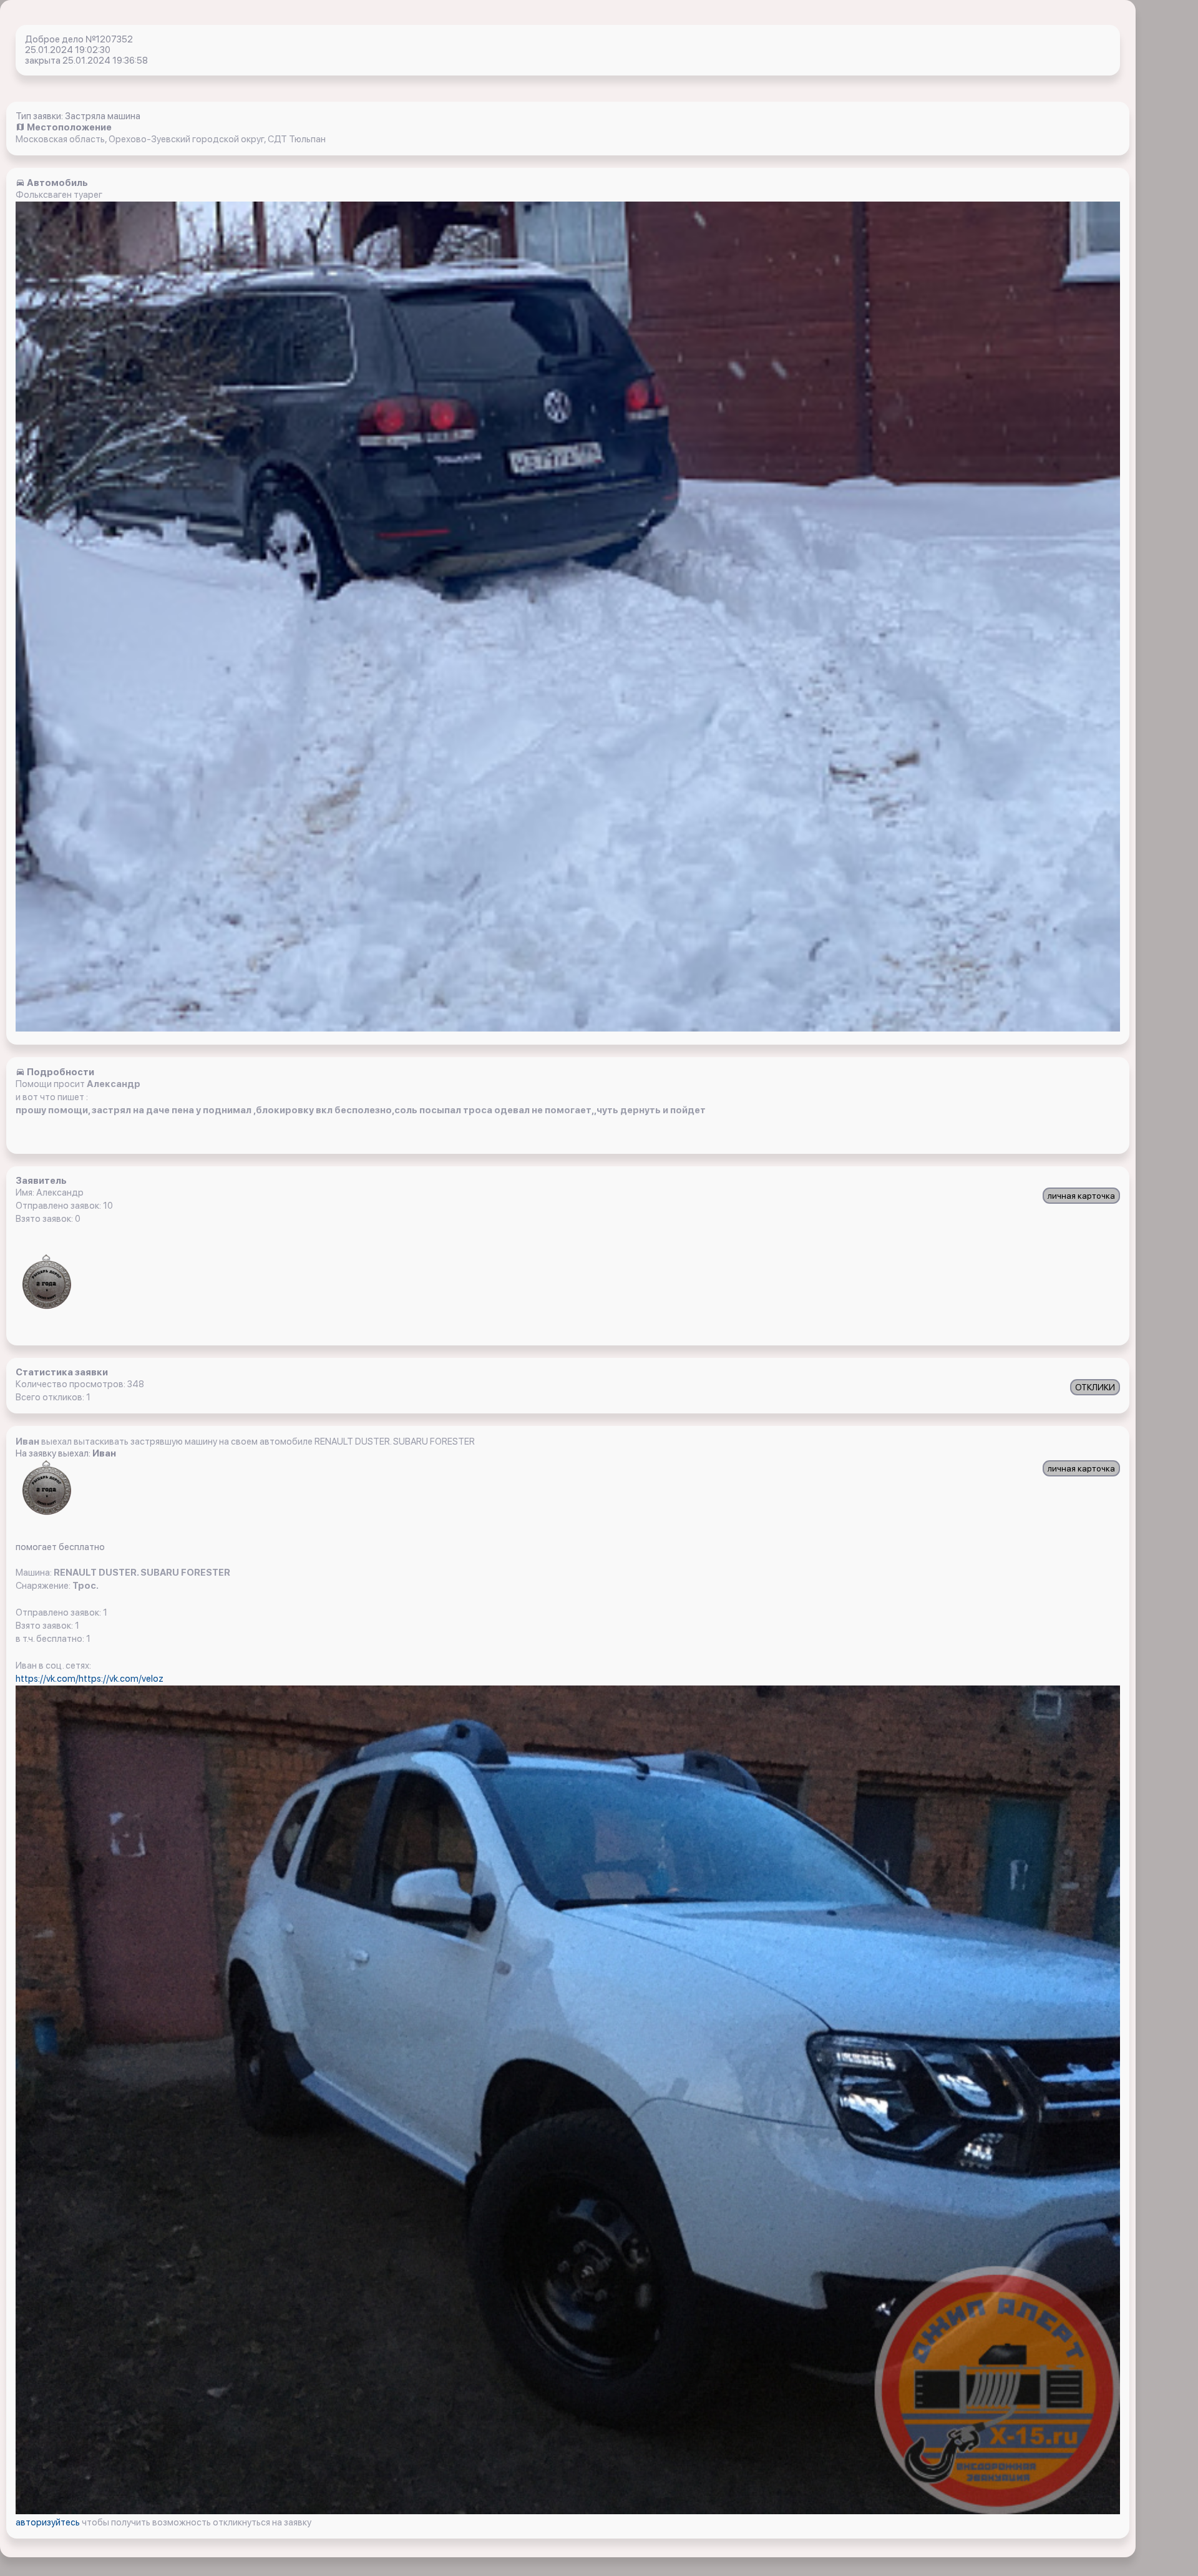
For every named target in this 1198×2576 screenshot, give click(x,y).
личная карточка (1081, 1196)
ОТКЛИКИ (1095, 1387)
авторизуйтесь (49, 2522)
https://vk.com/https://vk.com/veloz (90, 1679)
